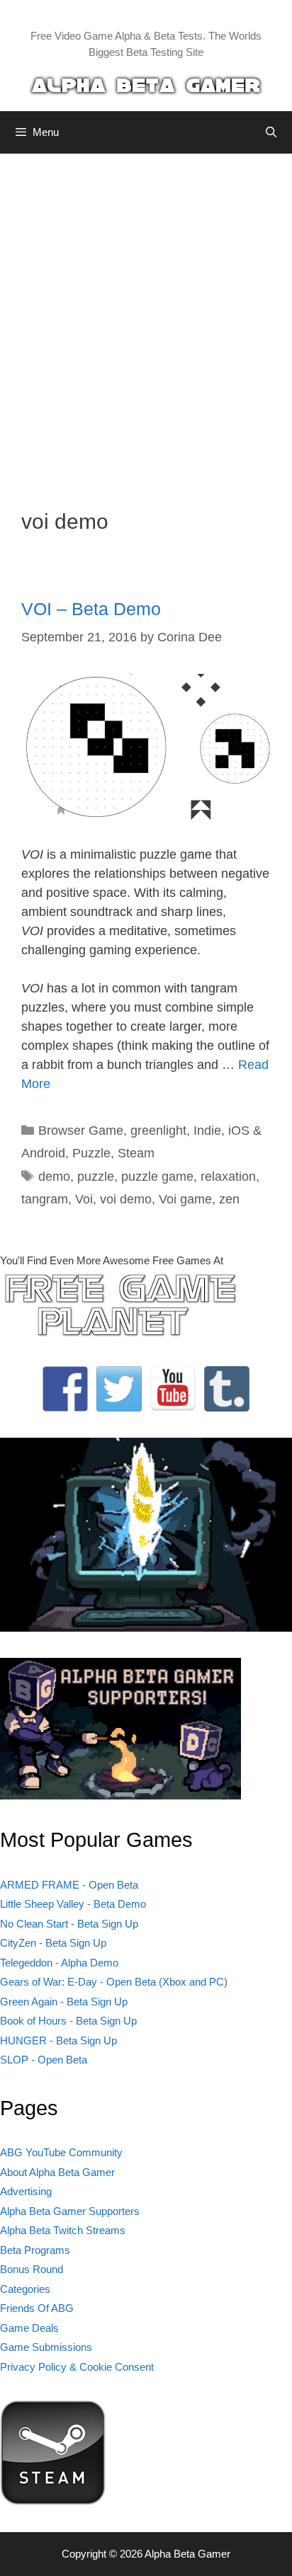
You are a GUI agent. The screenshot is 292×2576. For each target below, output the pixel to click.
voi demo (126, 1199)
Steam (136, 1153)
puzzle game (157, 1177)
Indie (207, 1130)
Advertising (26, 2191)
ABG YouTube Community (61, 2152)
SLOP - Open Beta (44, 2060)
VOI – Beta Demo (91, 609)
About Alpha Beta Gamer (57, 2172)
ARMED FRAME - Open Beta (69, 1885)
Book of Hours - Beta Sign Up (68, 2021)
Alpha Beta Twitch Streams (63, 2230)
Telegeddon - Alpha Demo (59, 1963)
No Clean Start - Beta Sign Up (69, 1924)
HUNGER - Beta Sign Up (58, 2040)
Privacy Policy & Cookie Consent (77, 2367)
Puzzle (91, 1153)
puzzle (96, 1177)
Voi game (185, 1199)
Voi (84, 1199)
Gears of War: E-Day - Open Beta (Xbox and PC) (114, 1982)
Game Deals (29, 2328)
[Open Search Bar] (271, 132)
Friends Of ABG (37, 2308)
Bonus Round (32, 2269)
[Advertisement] (146, 321)
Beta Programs (35, 2250)
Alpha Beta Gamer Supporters (70, 2211)
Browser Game (81, 1130)
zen (229, 1199)
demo (54, 1177)
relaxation (228, 1177)
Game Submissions (46, 2347)
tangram (45, 1199)
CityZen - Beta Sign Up (53, 1943)
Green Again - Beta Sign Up (64, 2002)
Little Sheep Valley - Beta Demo (73, 1904)
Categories (25, 2289)
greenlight (158, 1130)
